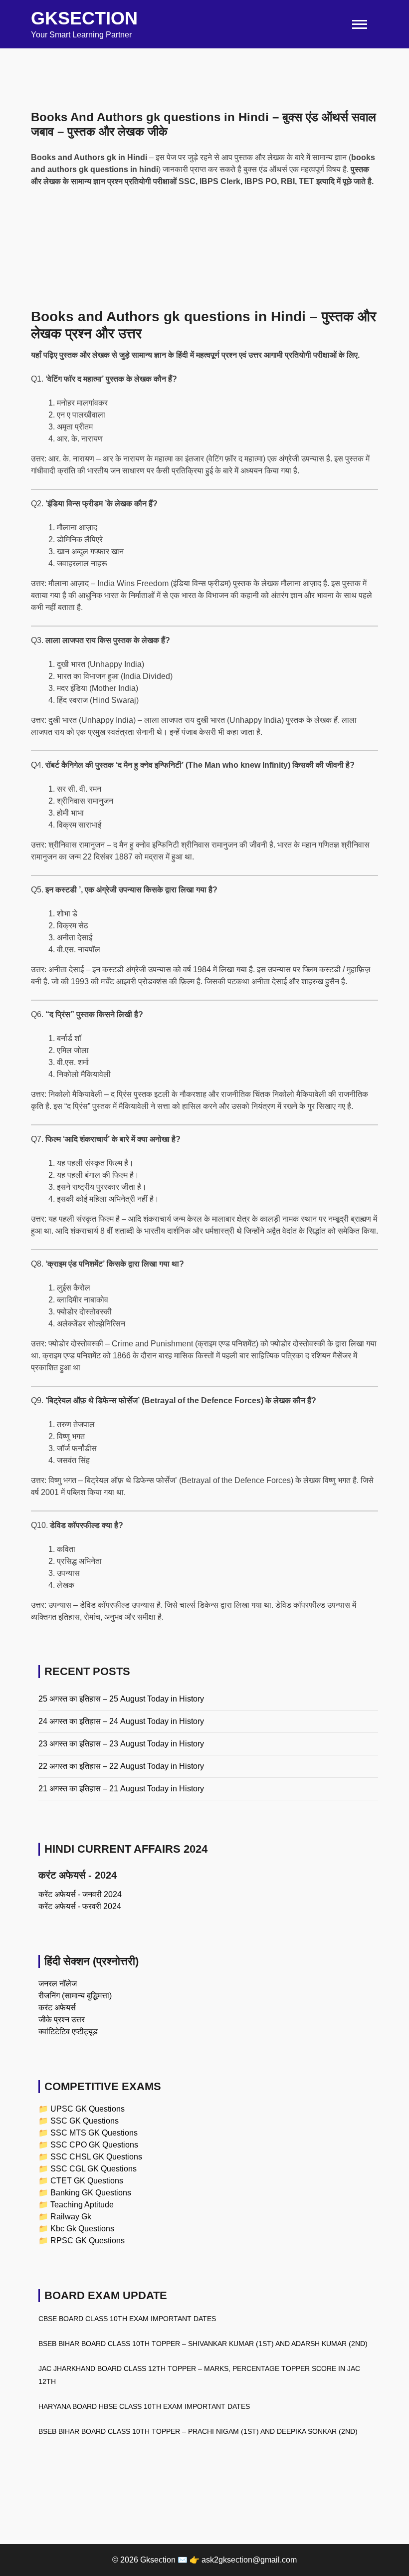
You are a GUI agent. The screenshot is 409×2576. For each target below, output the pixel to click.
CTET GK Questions (87, 2181)
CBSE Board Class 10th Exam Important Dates (127, 2319)
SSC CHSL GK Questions (96, 2157)
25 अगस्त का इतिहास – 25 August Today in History (121, 1699)
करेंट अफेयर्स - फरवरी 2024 (80, 1906)
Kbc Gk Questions (82, 2229)
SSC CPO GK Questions (94, 2145)
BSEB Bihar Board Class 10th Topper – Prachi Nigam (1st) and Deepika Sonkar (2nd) (198, 2431)
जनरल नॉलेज (58, 1984)
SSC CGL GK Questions (94, 2169)
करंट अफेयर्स (57, 2008)
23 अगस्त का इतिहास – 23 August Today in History (121, 1744)
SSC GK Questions (85, 2121)
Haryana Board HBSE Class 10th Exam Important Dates (144, 2406)
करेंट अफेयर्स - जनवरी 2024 (80, 1894)
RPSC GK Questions (88, 2241)
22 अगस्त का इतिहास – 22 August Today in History (121, 1766)
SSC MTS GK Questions (94, 2133)
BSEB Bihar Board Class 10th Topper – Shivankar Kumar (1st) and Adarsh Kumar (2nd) (203, 2344)
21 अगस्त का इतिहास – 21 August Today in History (121, 1789)
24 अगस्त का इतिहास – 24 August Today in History (121, 1721)
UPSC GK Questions (88, 2109)
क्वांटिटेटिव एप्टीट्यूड (68, 2032)
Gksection (84, 18)
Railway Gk (71, 2217)
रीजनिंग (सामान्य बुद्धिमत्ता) (75, 1996)
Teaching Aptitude (82, 2205)
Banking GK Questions (91, 2193)
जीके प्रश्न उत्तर (62, 2020)
